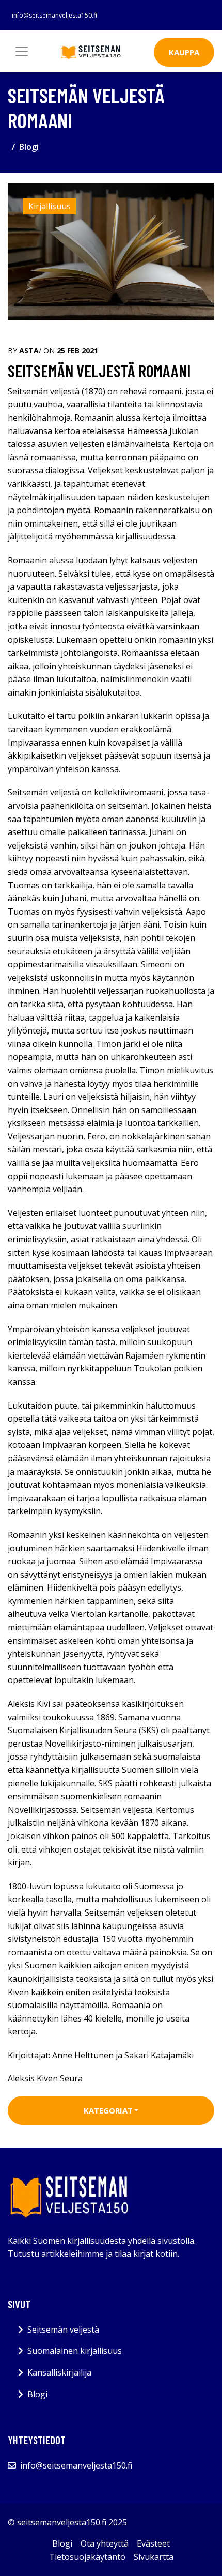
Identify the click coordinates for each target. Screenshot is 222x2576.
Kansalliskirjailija (59, 2372)
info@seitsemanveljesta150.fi (54, 15)
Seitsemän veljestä (63, 2330)
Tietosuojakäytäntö (87, 2557)
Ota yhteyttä (105, 2543)
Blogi (29, 147)
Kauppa (184, 52)
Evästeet (153, 2543)
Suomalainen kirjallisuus (75, 2351)
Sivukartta (154, 2557)
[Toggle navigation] (22, 51)
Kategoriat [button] (108, 2110)
